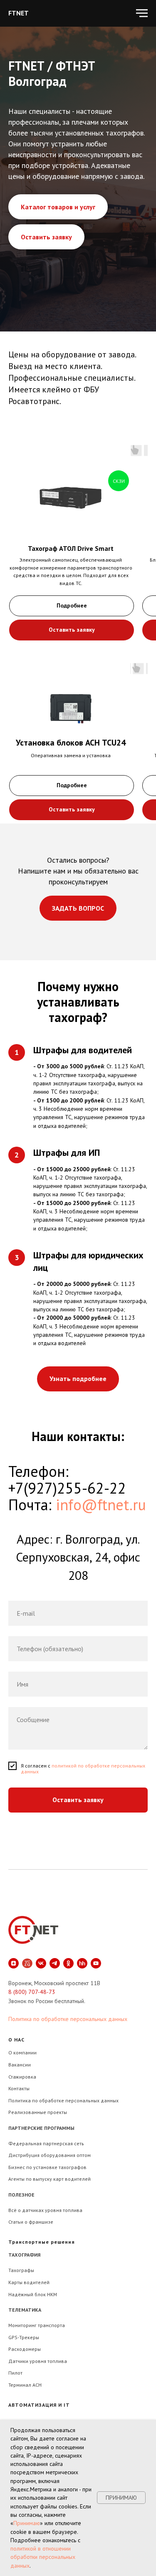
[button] (72, 619)
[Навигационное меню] (142, 13)
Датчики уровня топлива (38, 2350)
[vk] (41, 1952)
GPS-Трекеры (24, 2326)
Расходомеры (25, 2338)
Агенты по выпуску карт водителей (50, 2168)
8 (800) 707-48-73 (32, 1981)
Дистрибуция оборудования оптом (50, 2144)
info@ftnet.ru (101, 1493)
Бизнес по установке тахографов (47, 2156)
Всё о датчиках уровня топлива (45, 2199)
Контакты (19, 2077)
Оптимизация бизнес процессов (46, 2413)
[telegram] (55, 1952)
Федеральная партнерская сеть (46, 2132)
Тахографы (21, 2259)
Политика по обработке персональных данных (68, 2008)
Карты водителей (29, 2271)
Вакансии (20, 2053)
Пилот (15, 2361)
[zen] (14, 1952)
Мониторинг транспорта (37, 2314)
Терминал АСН (25, 2374)
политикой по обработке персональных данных (83, 1757)
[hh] (82, 1952)
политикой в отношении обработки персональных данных (43, 2557)
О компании (22, 2041)
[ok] (68, 1952)
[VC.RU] (27, 1952)
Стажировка (22, 2065)
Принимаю (27, 2523)
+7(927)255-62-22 (67, 1477)
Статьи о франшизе (31, 2211)
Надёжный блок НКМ (33, 2283)
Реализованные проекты (38, 2101)
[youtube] (96, 1952)
